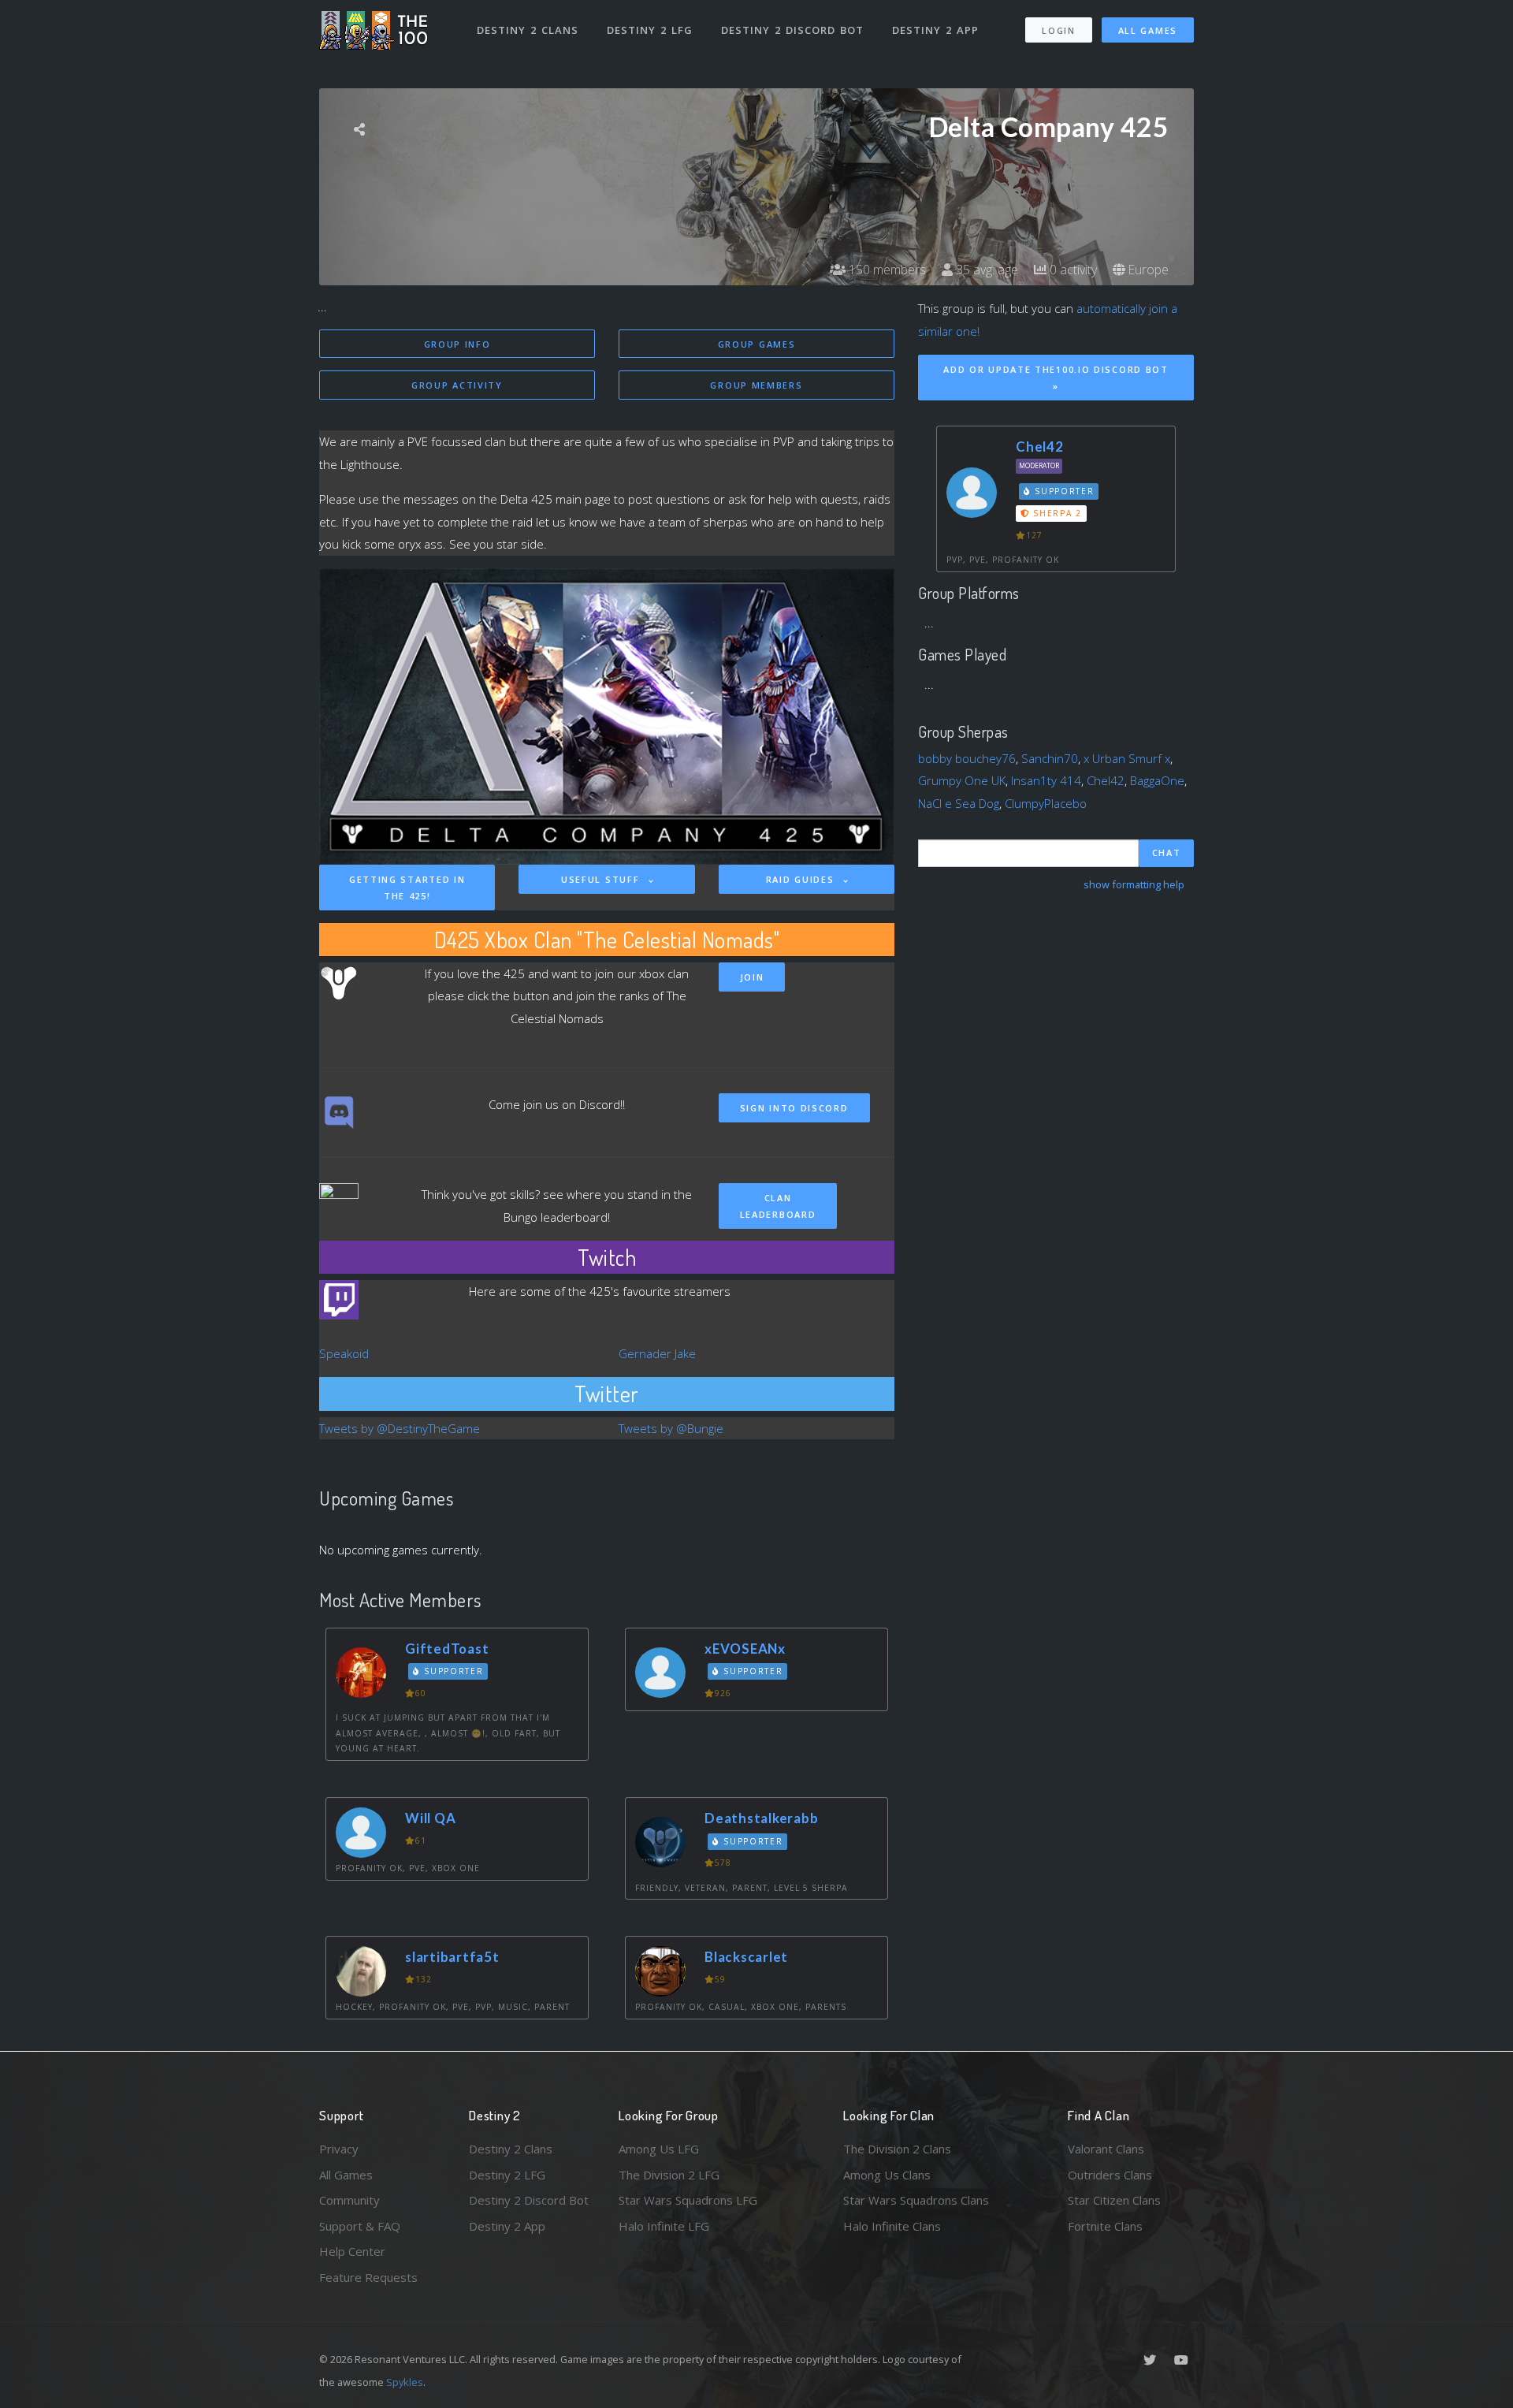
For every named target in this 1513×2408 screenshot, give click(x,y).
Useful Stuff (602, 879)
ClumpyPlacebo (1046, 803)
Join (752, 977)
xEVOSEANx (745, 1649)
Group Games (757, 344)
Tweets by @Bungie (671, 1428)
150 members (886, 270)
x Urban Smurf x (1127, 758)
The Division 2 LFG (669, 2175)
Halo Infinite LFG (664, 2226)
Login (1059, 30)
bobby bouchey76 (967, 758)
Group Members (756, 385)
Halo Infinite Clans (892, 2226)
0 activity (1072, 270)
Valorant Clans (1106, 2149)
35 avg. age (985, 270)
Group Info (457, 344)
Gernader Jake (657, 1353)
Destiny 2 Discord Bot (792, 30)
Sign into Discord (794, 1108)
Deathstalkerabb (761, 1818)
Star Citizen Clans (1114, 2200)
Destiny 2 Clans (528, 30)
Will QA (430, 1818)
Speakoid (344, 1353)
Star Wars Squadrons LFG (688, 2200)
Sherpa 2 (1056, 513)
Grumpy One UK (962, 780)
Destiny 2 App (935, 30)
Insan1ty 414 (1046, 780)
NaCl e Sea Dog (959, 803)
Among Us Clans (887, 2175)
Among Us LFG (659, 2149)
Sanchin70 (1050, 758)
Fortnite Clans (1105, 2226)
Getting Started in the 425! (407, 888)
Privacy (339, 2149)
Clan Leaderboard (778, 1206)
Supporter (452, 1671)
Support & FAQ (360, 2226)
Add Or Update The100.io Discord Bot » (1056, 378)
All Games (1148, 30)
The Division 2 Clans (897, 2149)
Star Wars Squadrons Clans (916, 2200)
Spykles (405, 2382)
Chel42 (1040, 447)
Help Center (352, 2251)
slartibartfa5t (452, 1957)
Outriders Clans (1110, 2175)
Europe (1147, 270)
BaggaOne (1157, 780)
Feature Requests (368, 2277)
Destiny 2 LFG (650, 30)
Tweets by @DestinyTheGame (400, 1428)
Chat (1167, 852)
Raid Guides (802, 879)
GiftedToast (447, 1649)
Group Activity (457, 385)
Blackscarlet (746, 1957)
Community (349, 2200)
